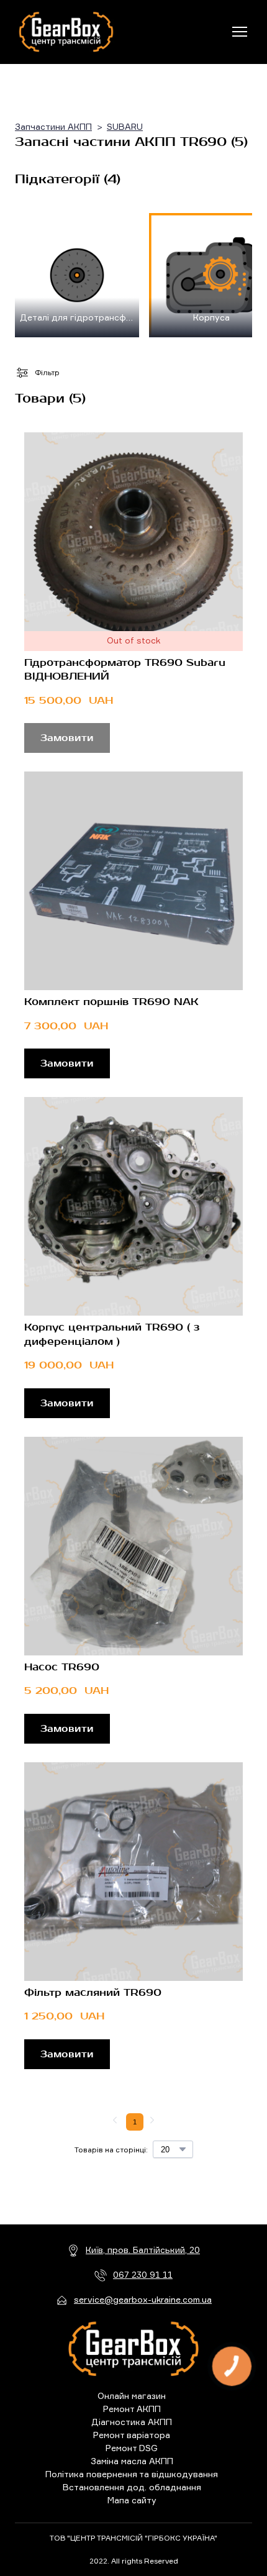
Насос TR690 (62, 1667)
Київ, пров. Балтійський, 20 (143, 2250)
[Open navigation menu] (240, 32)
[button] (67, 1063)
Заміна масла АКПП (132, 2461)
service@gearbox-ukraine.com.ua (143, 2299)
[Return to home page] (66, 32)
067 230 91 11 (143, 2274)
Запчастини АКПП (53, 126)
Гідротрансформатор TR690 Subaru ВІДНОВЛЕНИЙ (125, 670)
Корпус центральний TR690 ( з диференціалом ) (112, 1334)
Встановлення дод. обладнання (132, 2487)
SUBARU (125, 126)
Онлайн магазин (132, 2396)
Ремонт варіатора (132, 2435)
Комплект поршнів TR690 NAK (111, 1002)
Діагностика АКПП (132, 2422)
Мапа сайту (132, 2500)
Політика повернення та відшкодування (132, 2474)
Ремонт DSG (132, 2448)
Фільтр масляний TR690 (93, 1993)
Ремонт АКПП (132, 2409)
